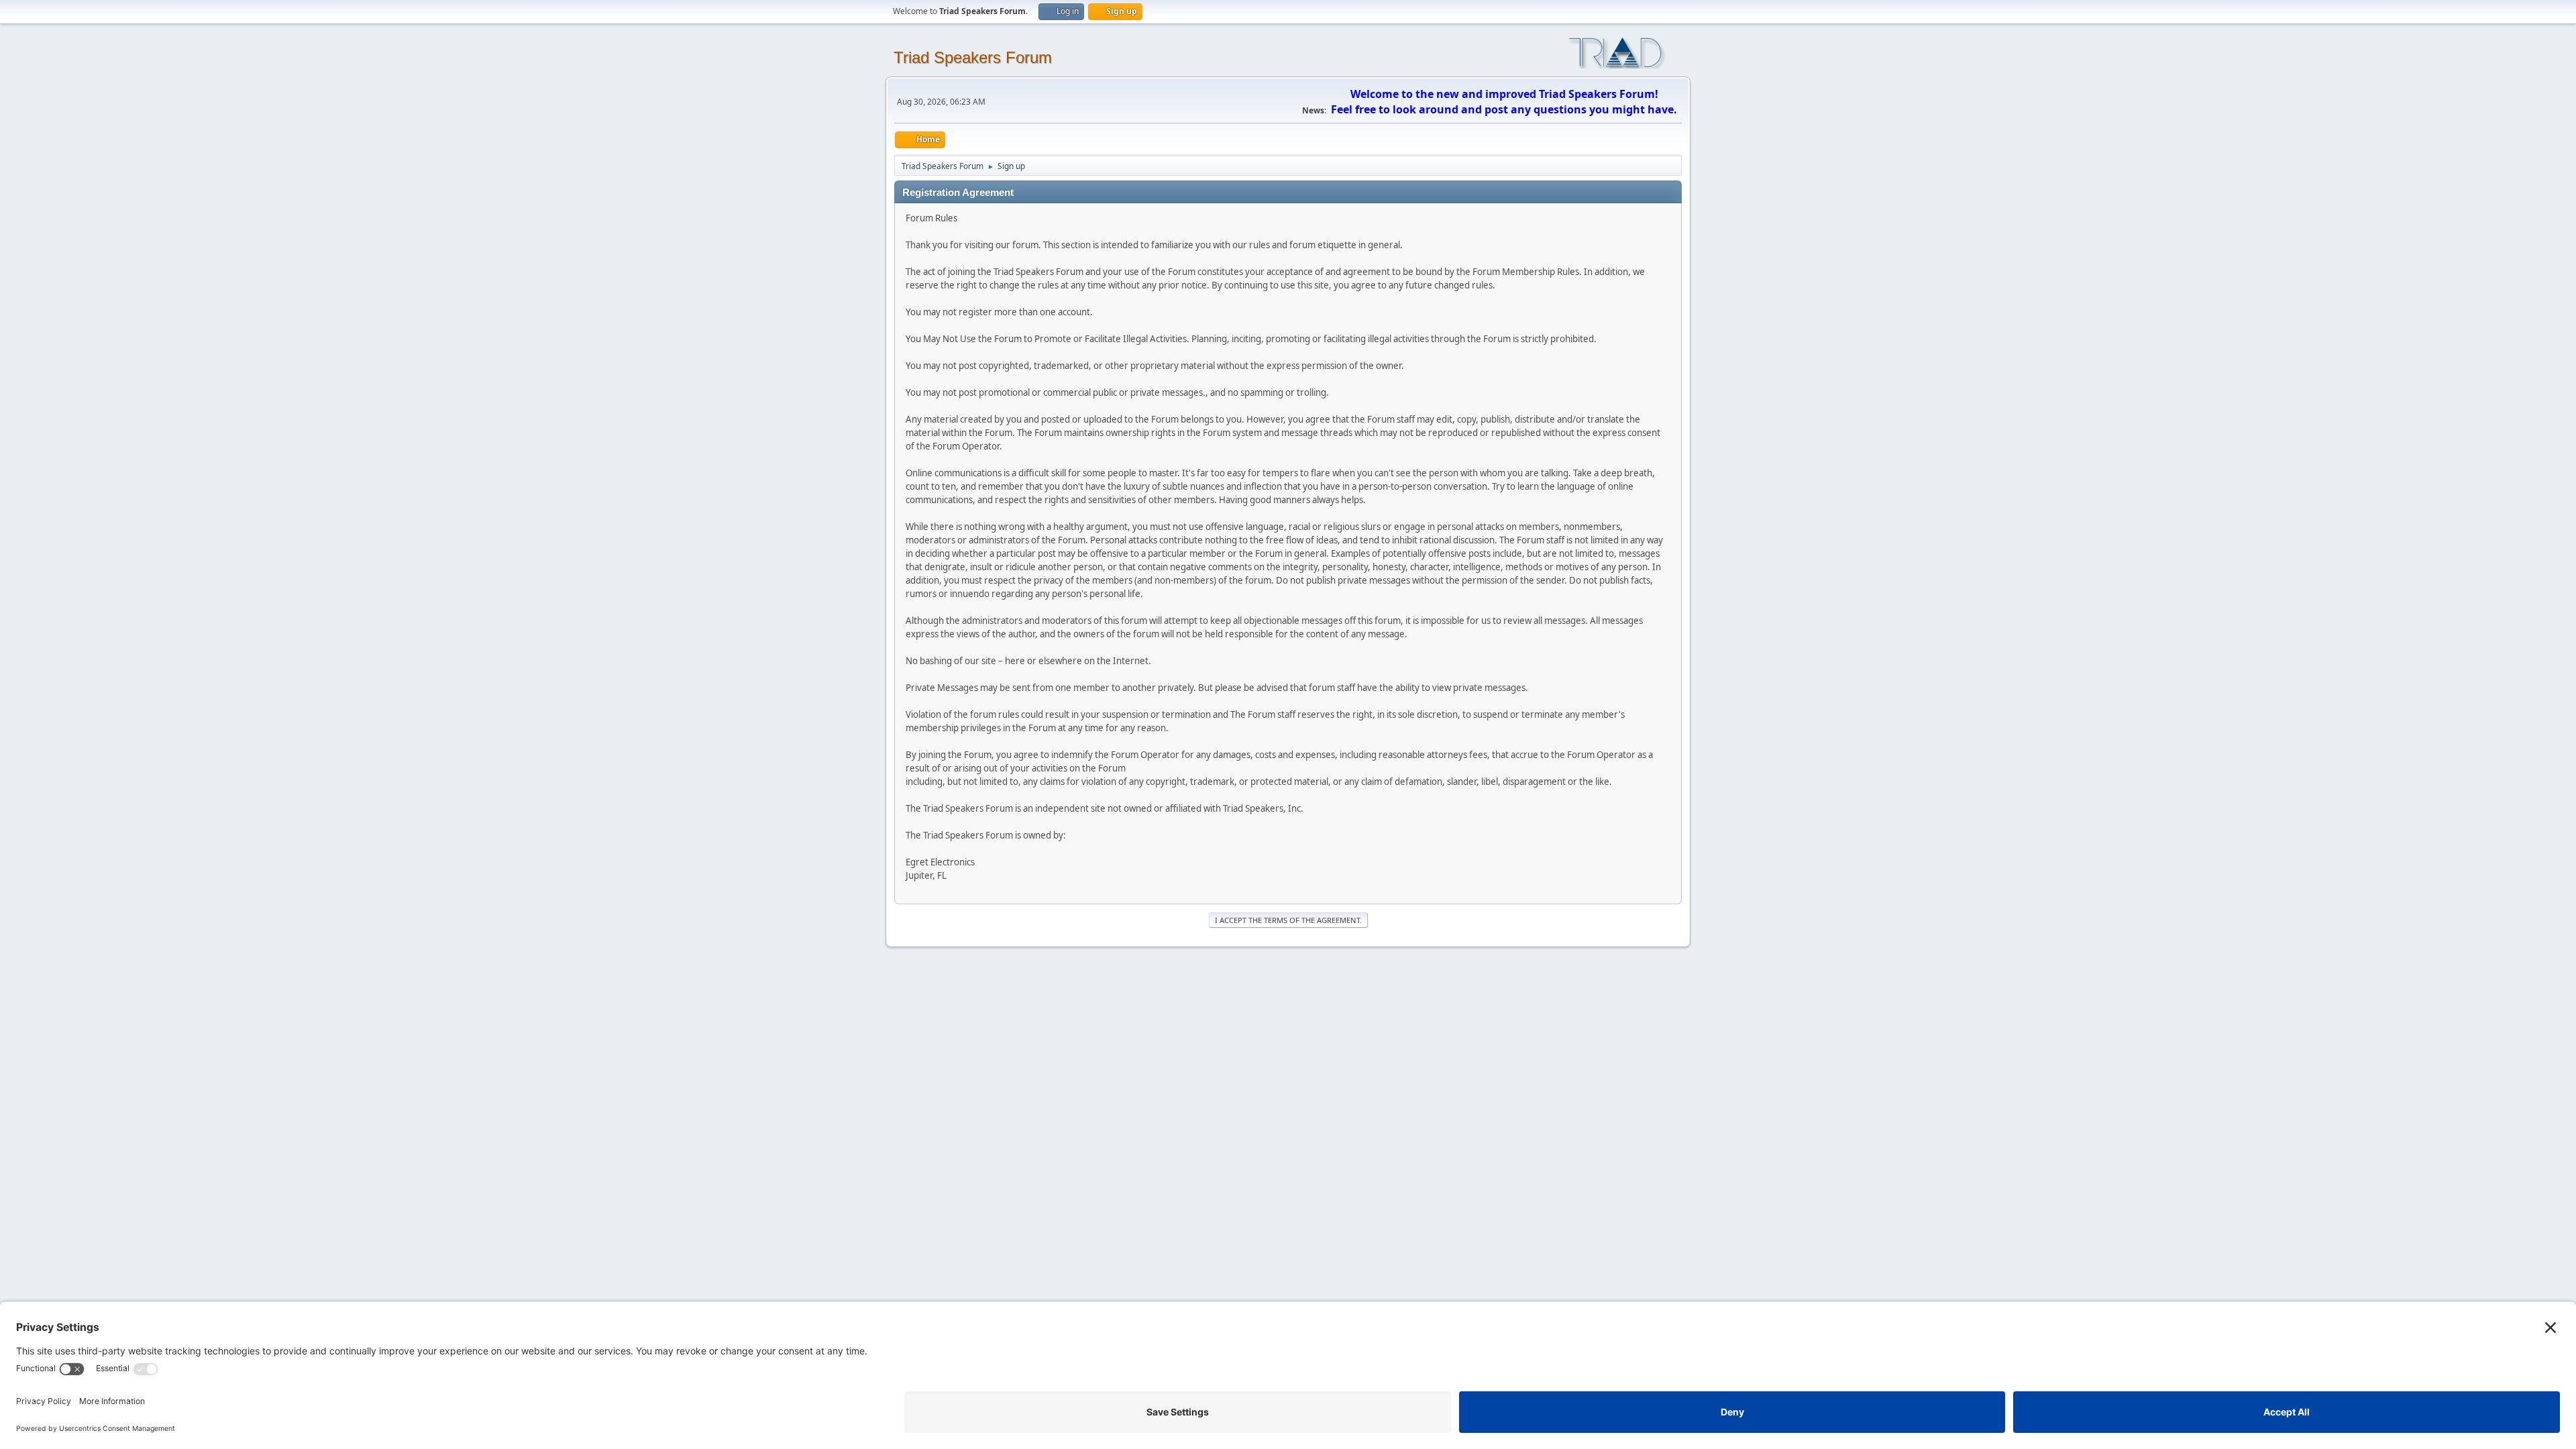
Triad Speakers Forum (973, 57)
